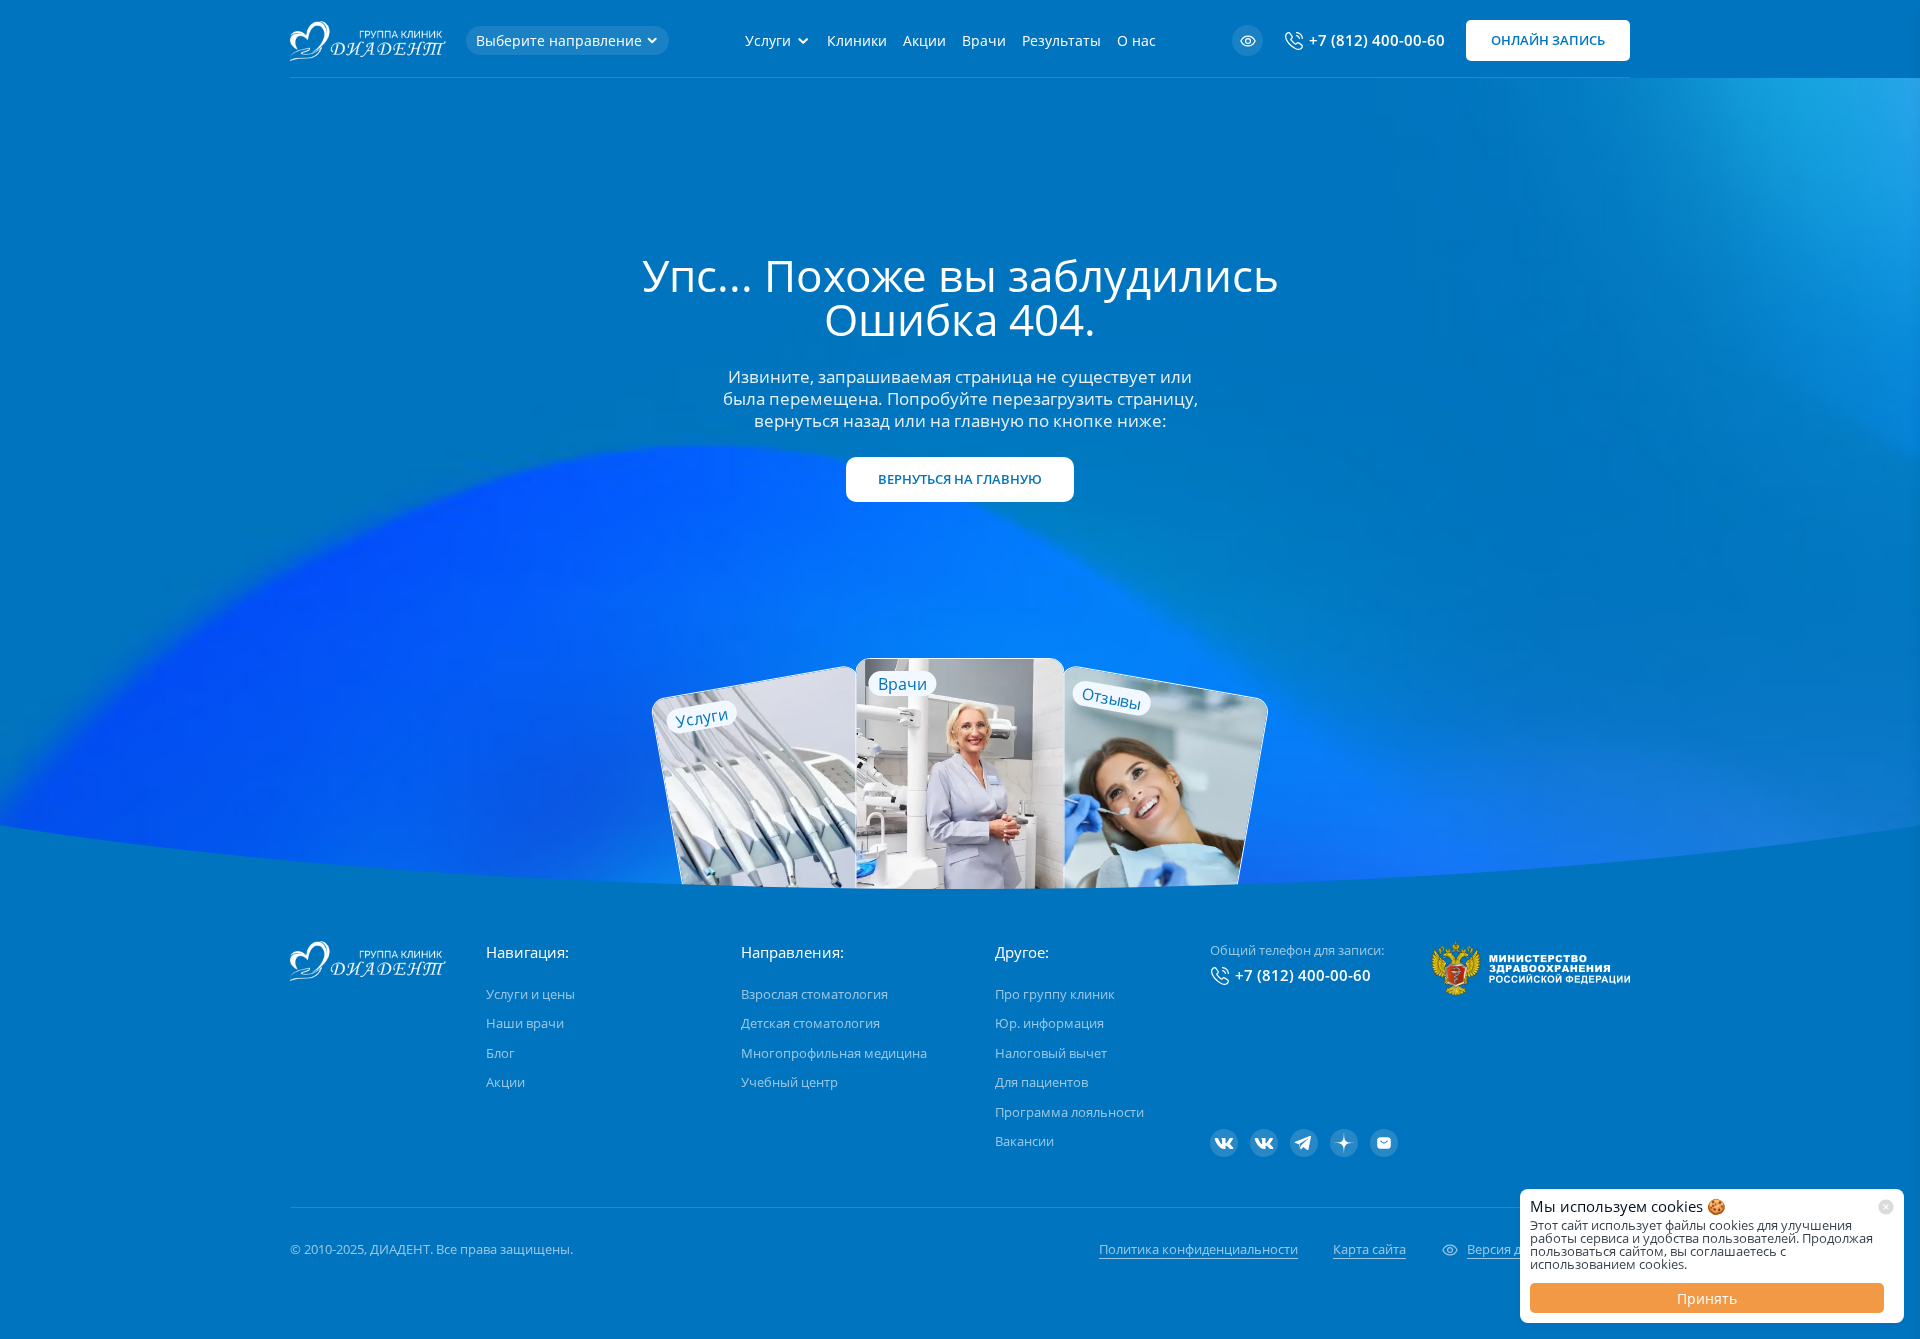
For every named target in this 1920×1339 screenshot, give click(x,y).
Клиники (857, 40)
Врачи (984, 40)
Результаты (1061, 40)
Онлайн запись (1548, 40)
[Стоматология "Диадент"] (1224, 1143)
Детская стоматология (810, 1023)
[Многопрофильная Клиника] (1264, 1143)
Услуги (768, 40)
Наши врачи (525, 1023)
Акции (924, 40)
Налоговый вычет (1051, 1053)
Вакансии (1024, 1141)
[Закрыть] (1886, 1207)
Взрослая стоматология (814, 994)
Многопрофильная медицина (834, 1053)
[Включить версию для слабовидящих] (1247, 40)
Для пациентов (1041, 1082)
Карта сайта (1369, 1249)
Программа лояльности (1069, 1112)
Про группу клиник (1055, 994)
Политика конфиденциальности (1198, 1249)
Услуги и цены (530, 994)
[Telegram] (1304, 1143)
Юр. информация (1049, 1023)
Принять (1707, 1298)
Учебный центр (789, 1082)
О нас (1136, 40)
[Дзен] (1344, 1143)
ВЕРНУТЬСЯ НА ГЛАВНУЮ (960, 479)
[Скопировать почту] (1384, 1143)
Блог (500, 1053)
